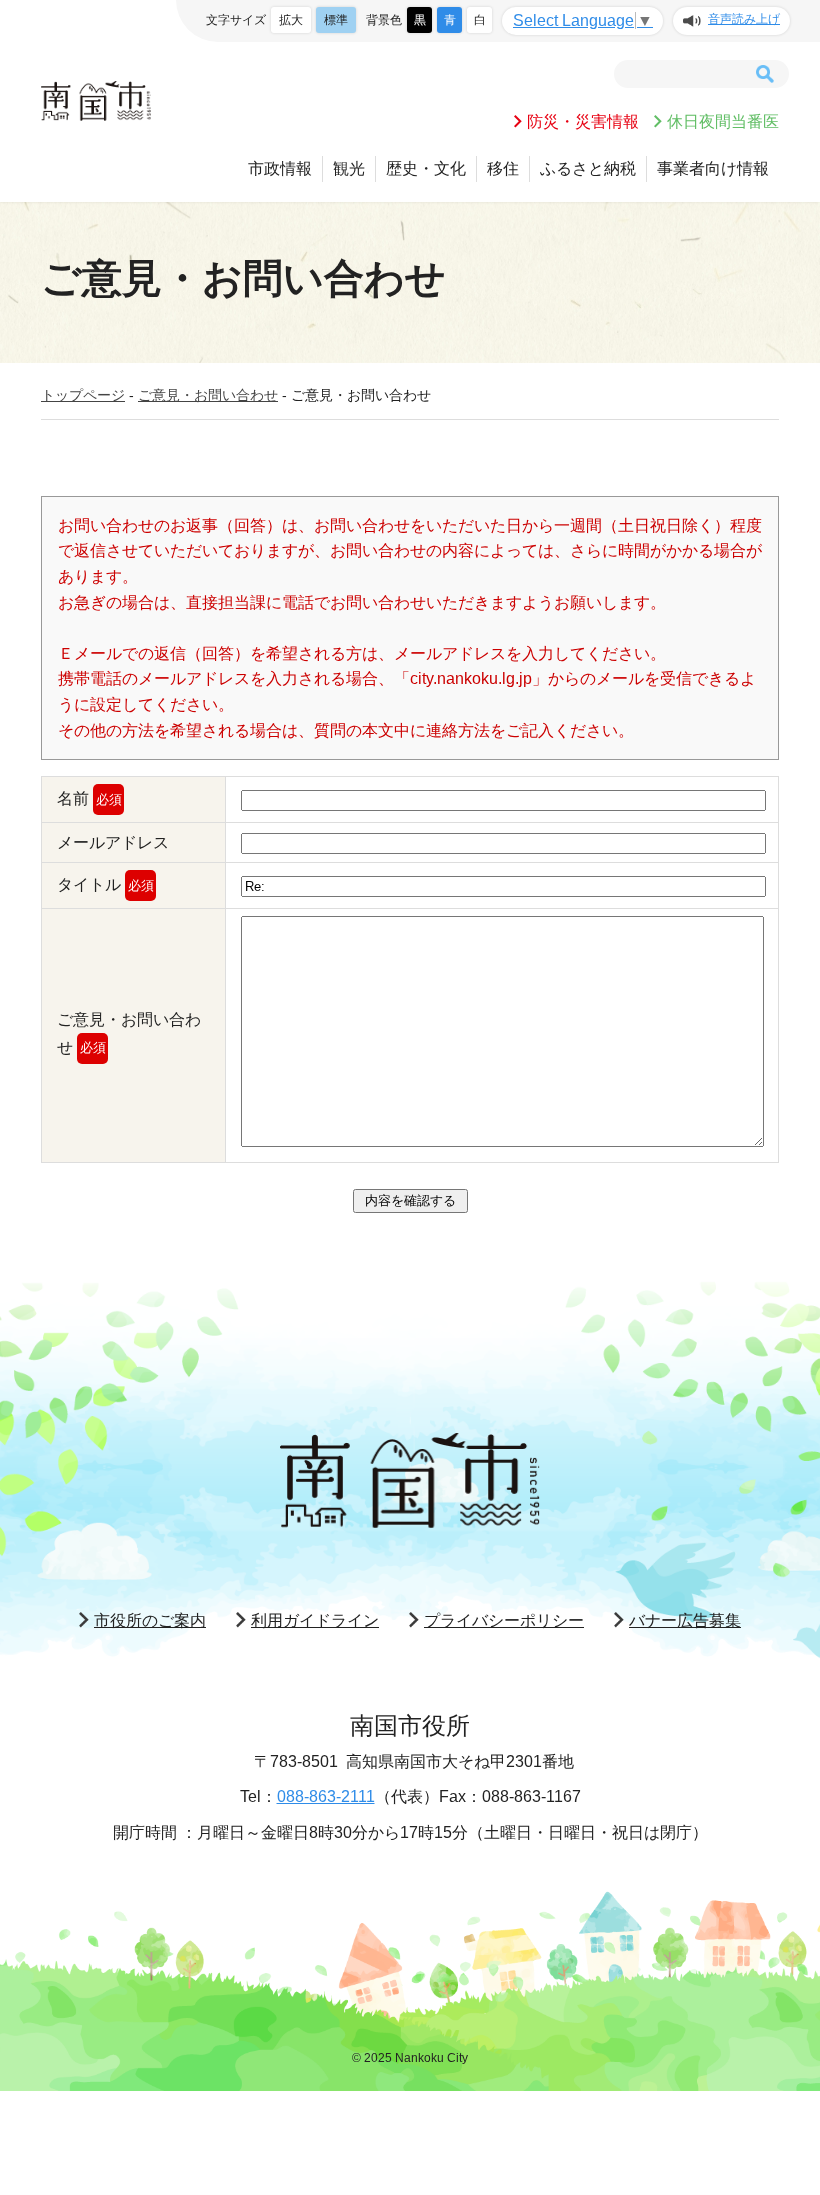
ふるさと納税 (588, 168)
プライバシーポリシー (504, 1620)
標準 (336, 20)
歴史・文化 (426, 168)
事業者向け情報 (713, 168)
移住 (503, 168)
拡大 (291, 20)
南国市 (96, 101)
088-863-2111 (326, 1796)
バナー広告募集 (685, 1620)
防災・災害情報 (583, 121)
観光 (349, 168)
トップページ (83, 395)
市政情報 (280, 168)
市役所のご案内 (150, 1620)
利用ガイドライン (315, 1620)
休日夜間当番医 (723, 121)
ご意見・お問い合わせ (208, 395)
